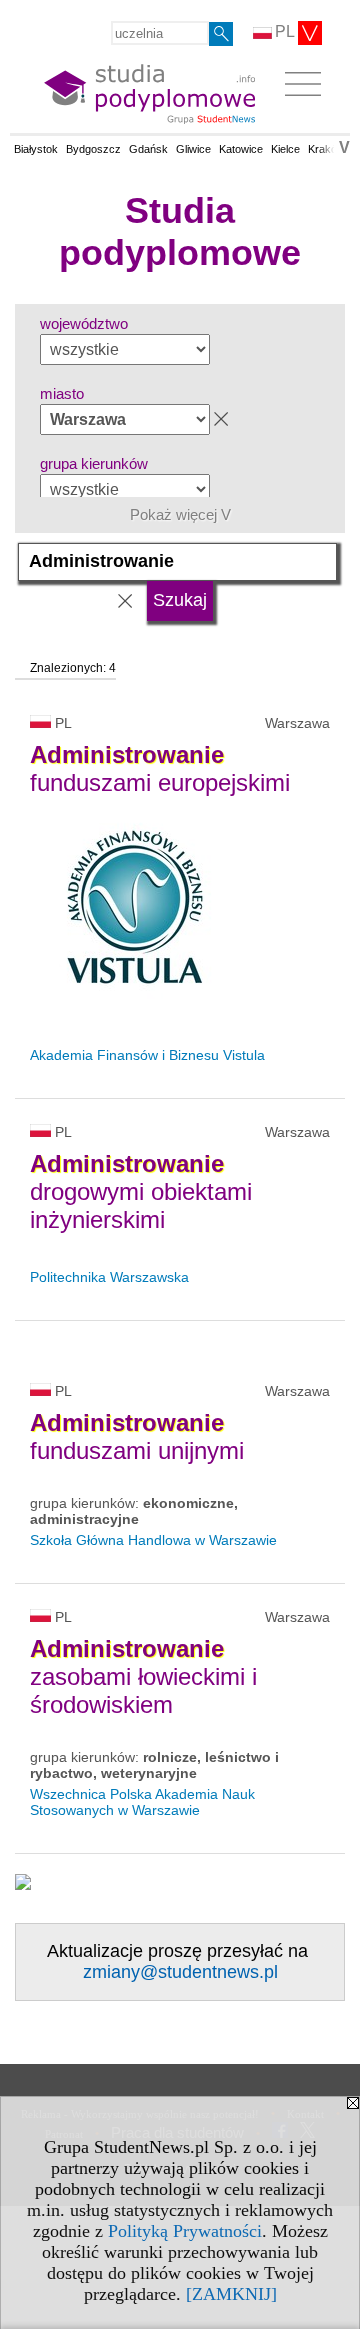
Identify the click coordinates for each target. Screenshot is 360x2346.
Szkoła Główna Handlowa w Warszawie (153, 1540)
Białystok (36, 149)
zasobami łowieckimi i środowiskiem (143, 1676)
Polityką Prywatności (185, 2231)
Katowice (241, 149)
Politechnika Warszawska (109, 1277)
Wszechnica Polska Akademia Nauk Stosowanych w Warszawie (142, 1802)
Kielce (285, 149)
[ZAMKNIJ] (231, 2294)
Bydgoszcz (93, 149)
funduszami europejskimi (160, 768)
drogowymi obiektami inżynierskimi (141, 1191)
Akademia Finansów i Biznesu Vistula (147, 1055)
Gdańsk (148, 149)
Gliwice (193, 149)
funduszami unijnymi (137, 1436)
